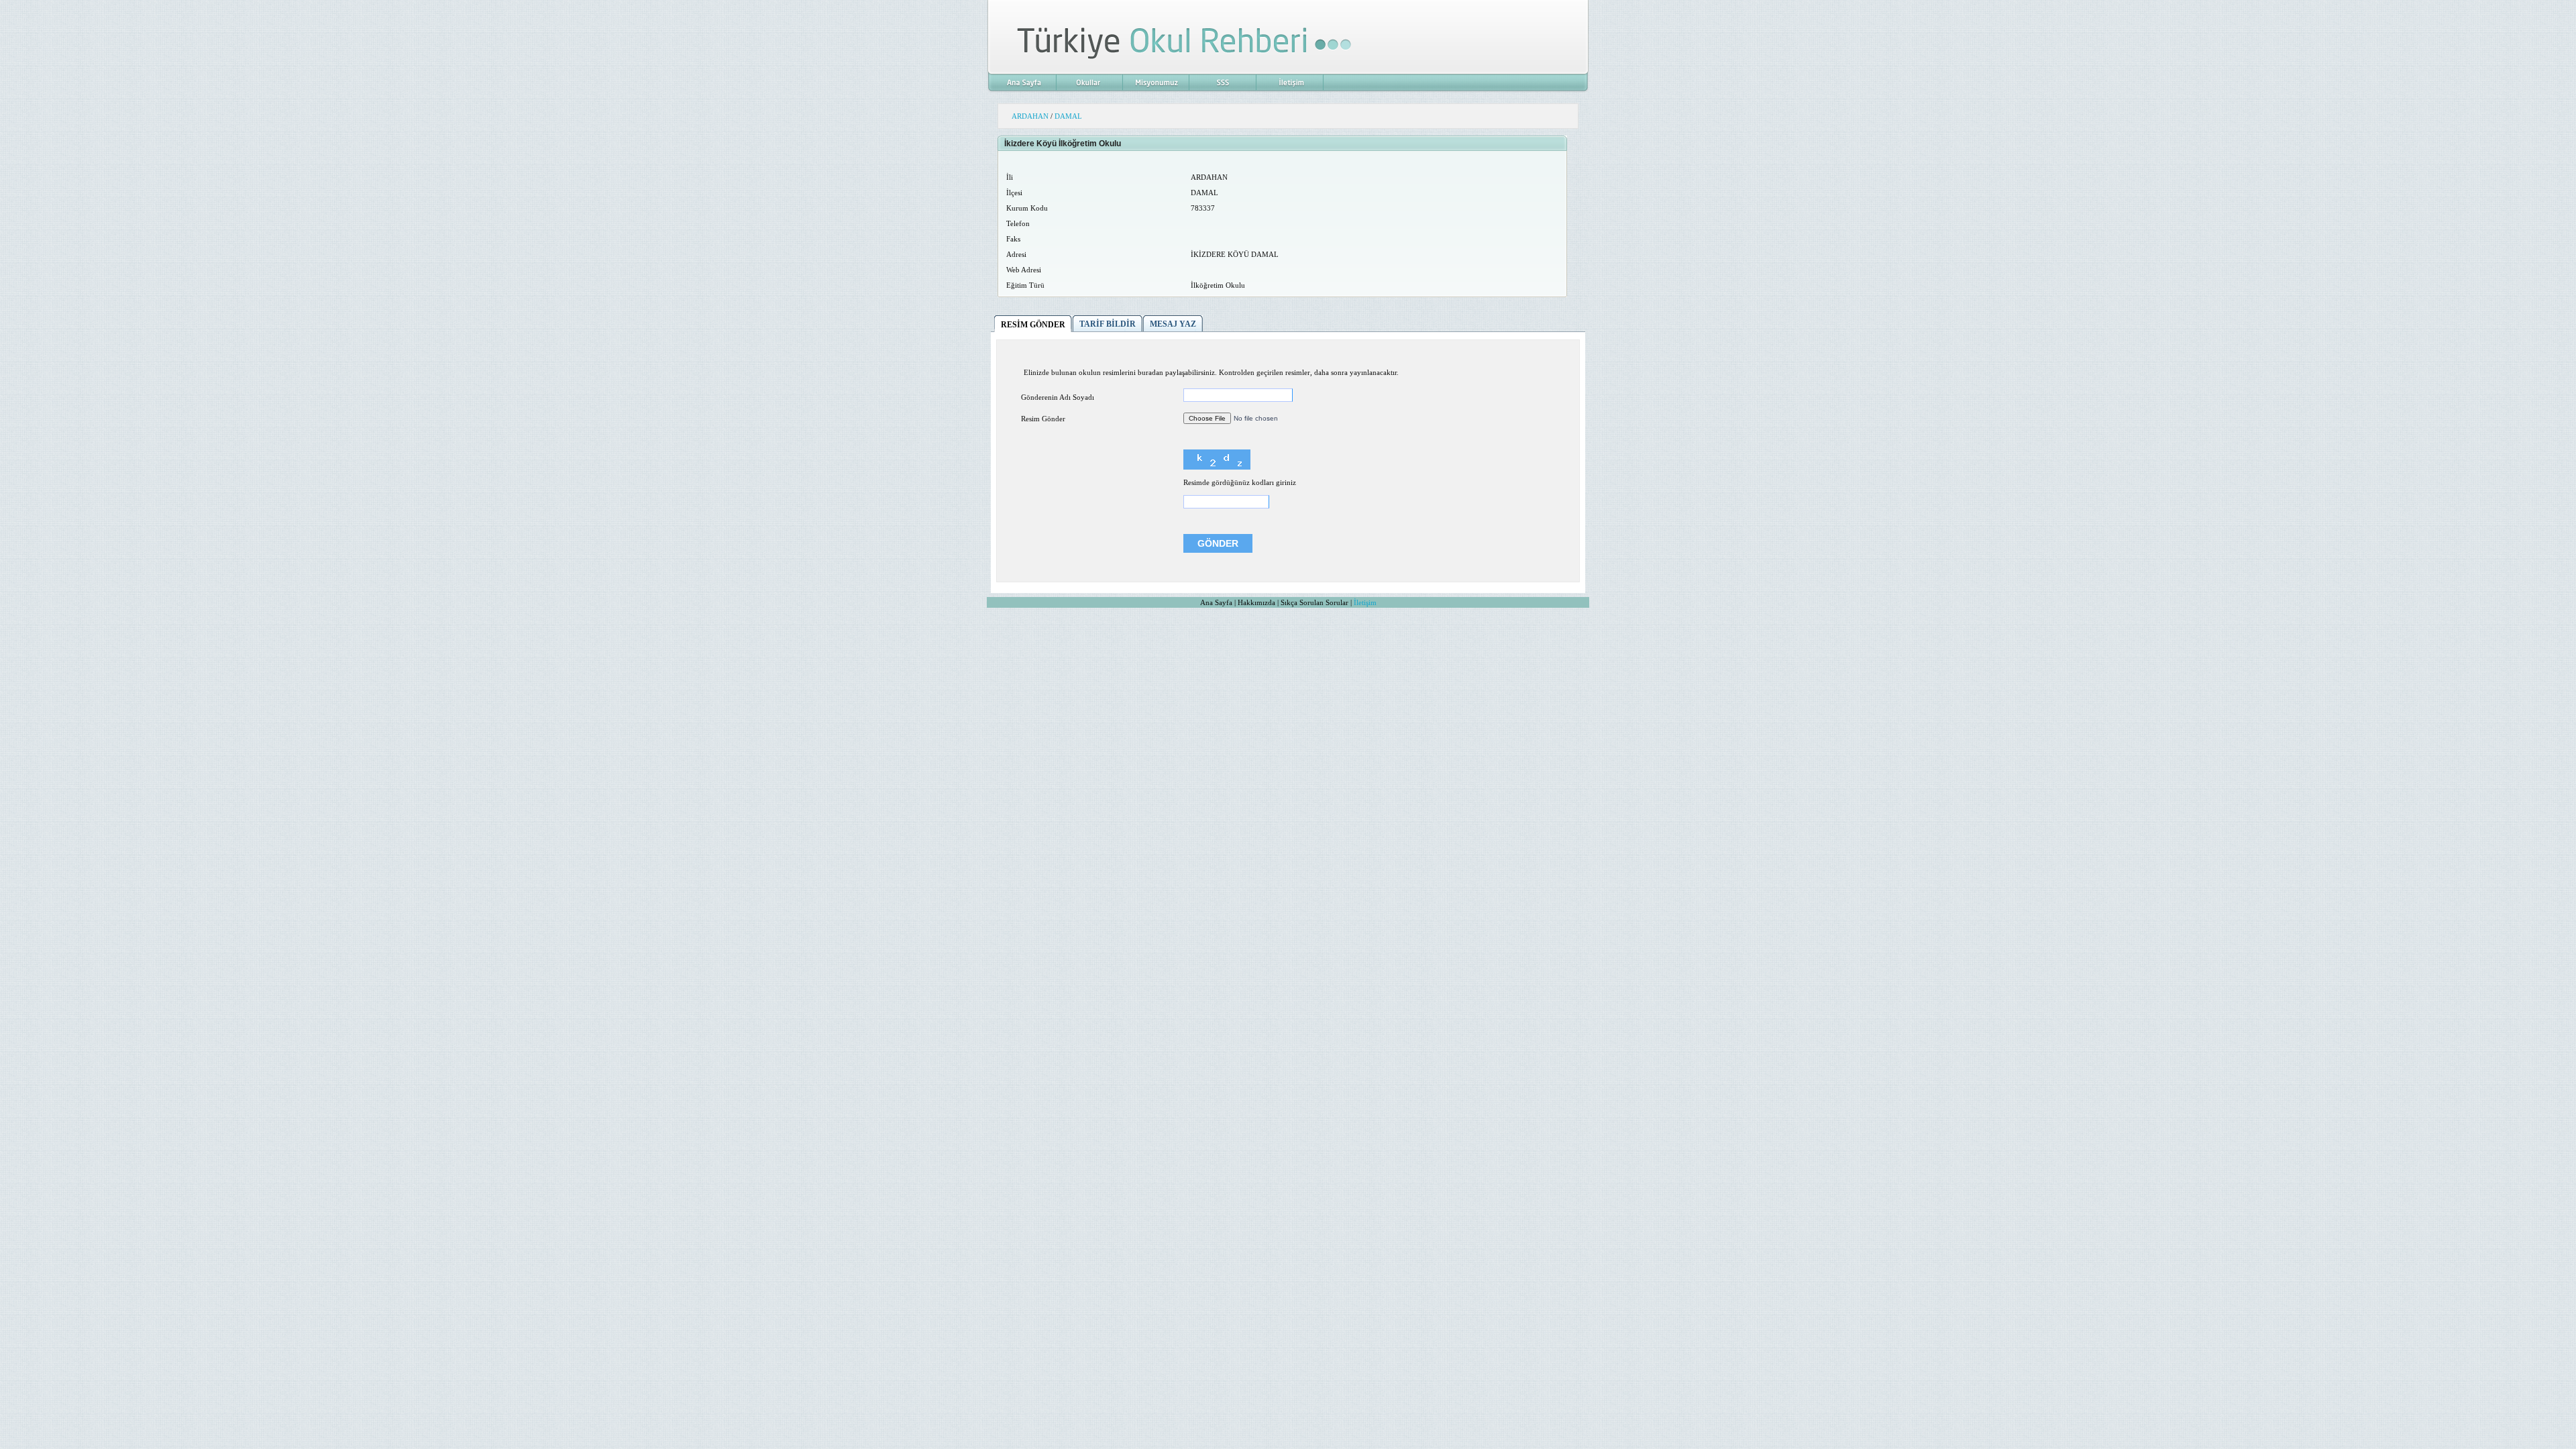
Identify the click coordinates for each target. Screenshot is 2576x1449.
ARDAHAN (1030, 116)
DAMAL (1068, 116)
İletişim (1365, 602)
